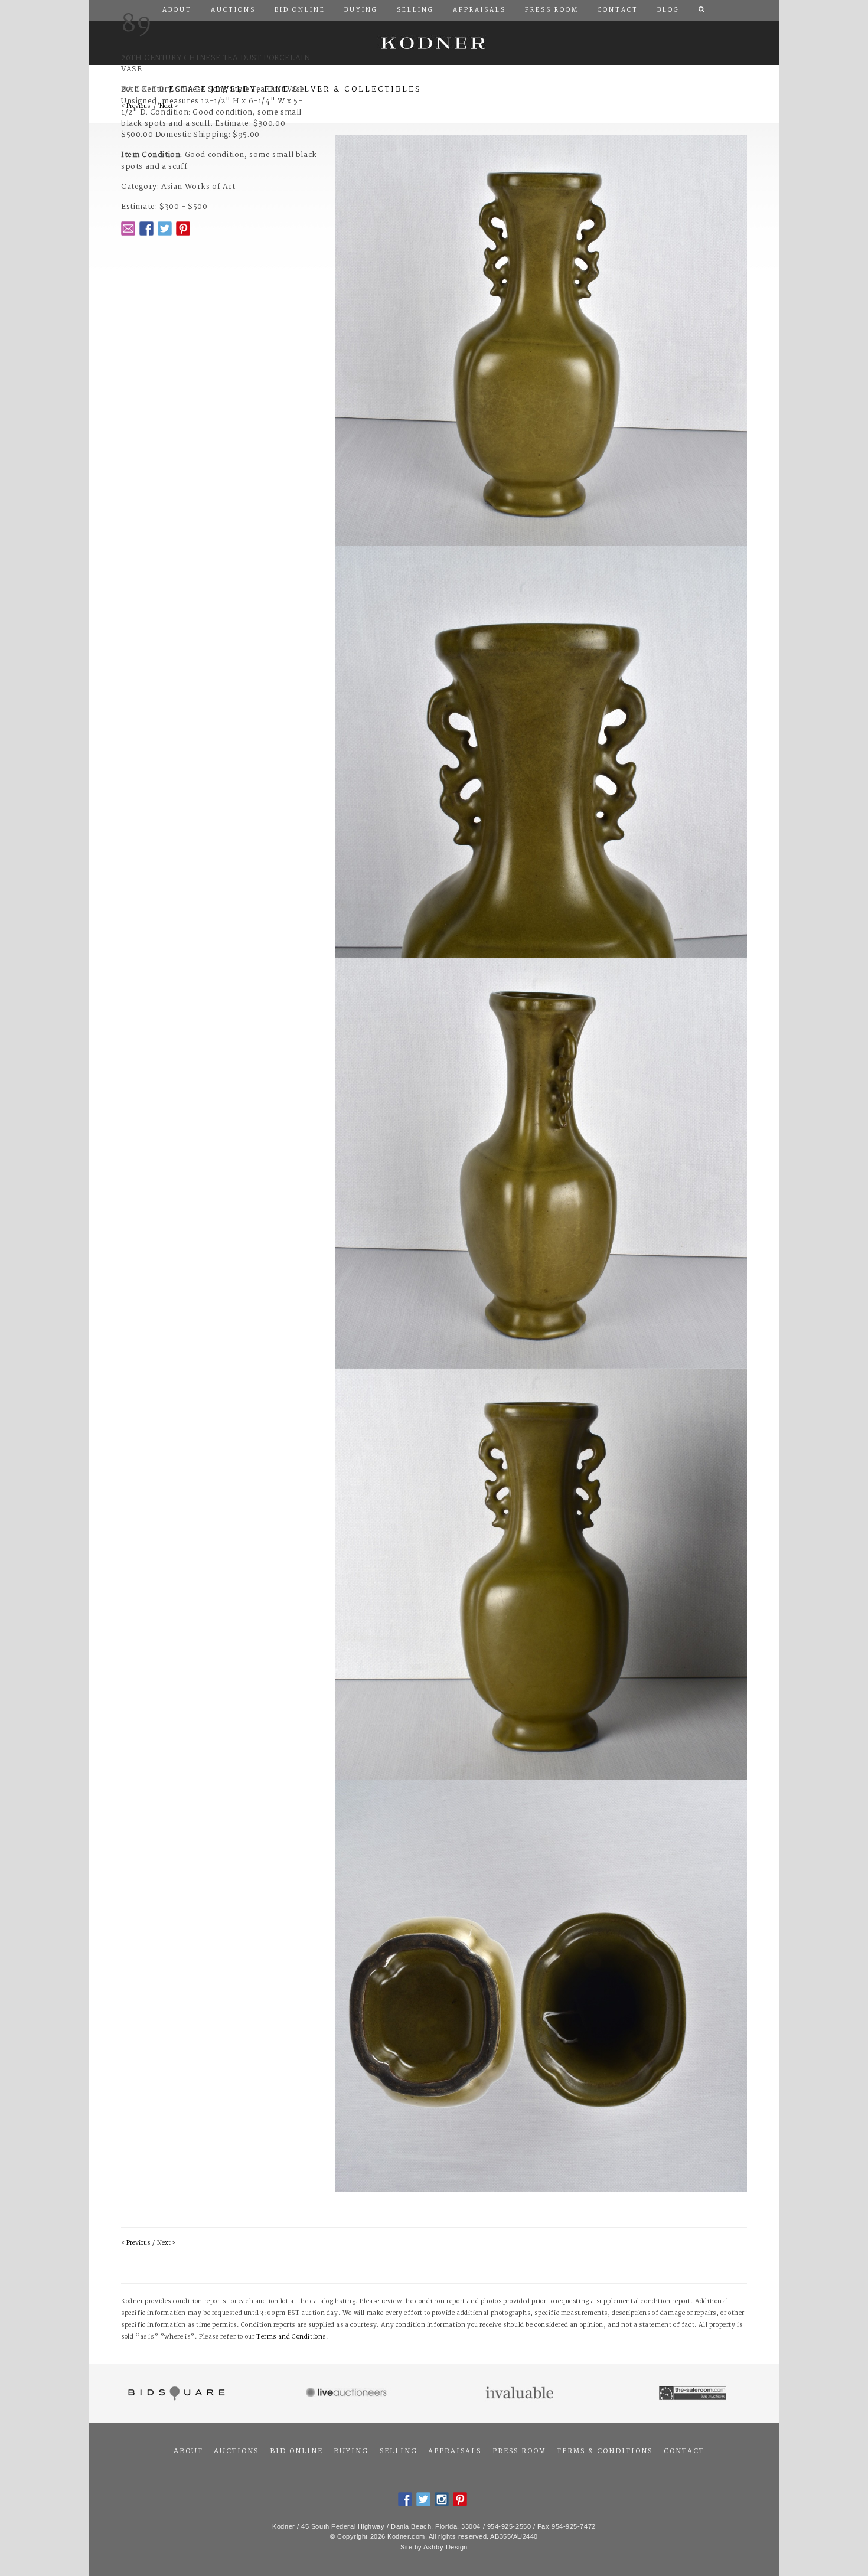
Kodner (434, 43)
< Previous (136, 2243)
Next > (166, 2243)
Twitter (165, 228)
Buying (351, 2451)
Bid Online (296, 2451)
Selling (399, 2451)
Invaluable (521, 2394)
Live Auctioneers (348, 2394)
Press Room (519, 2451)
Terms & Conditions (605, 2451)
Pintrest (183, 228)
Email (128, 228)
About (188, 2451)
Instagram (442, 2499)
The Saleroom (694, 2394)
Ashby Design (446, 2547)
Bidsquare (175, 2394)
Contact (684, 2451)
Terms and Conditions (291, 2337)
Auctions (236, 2451)
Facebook (146, 228)
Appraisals (455, 2451)
